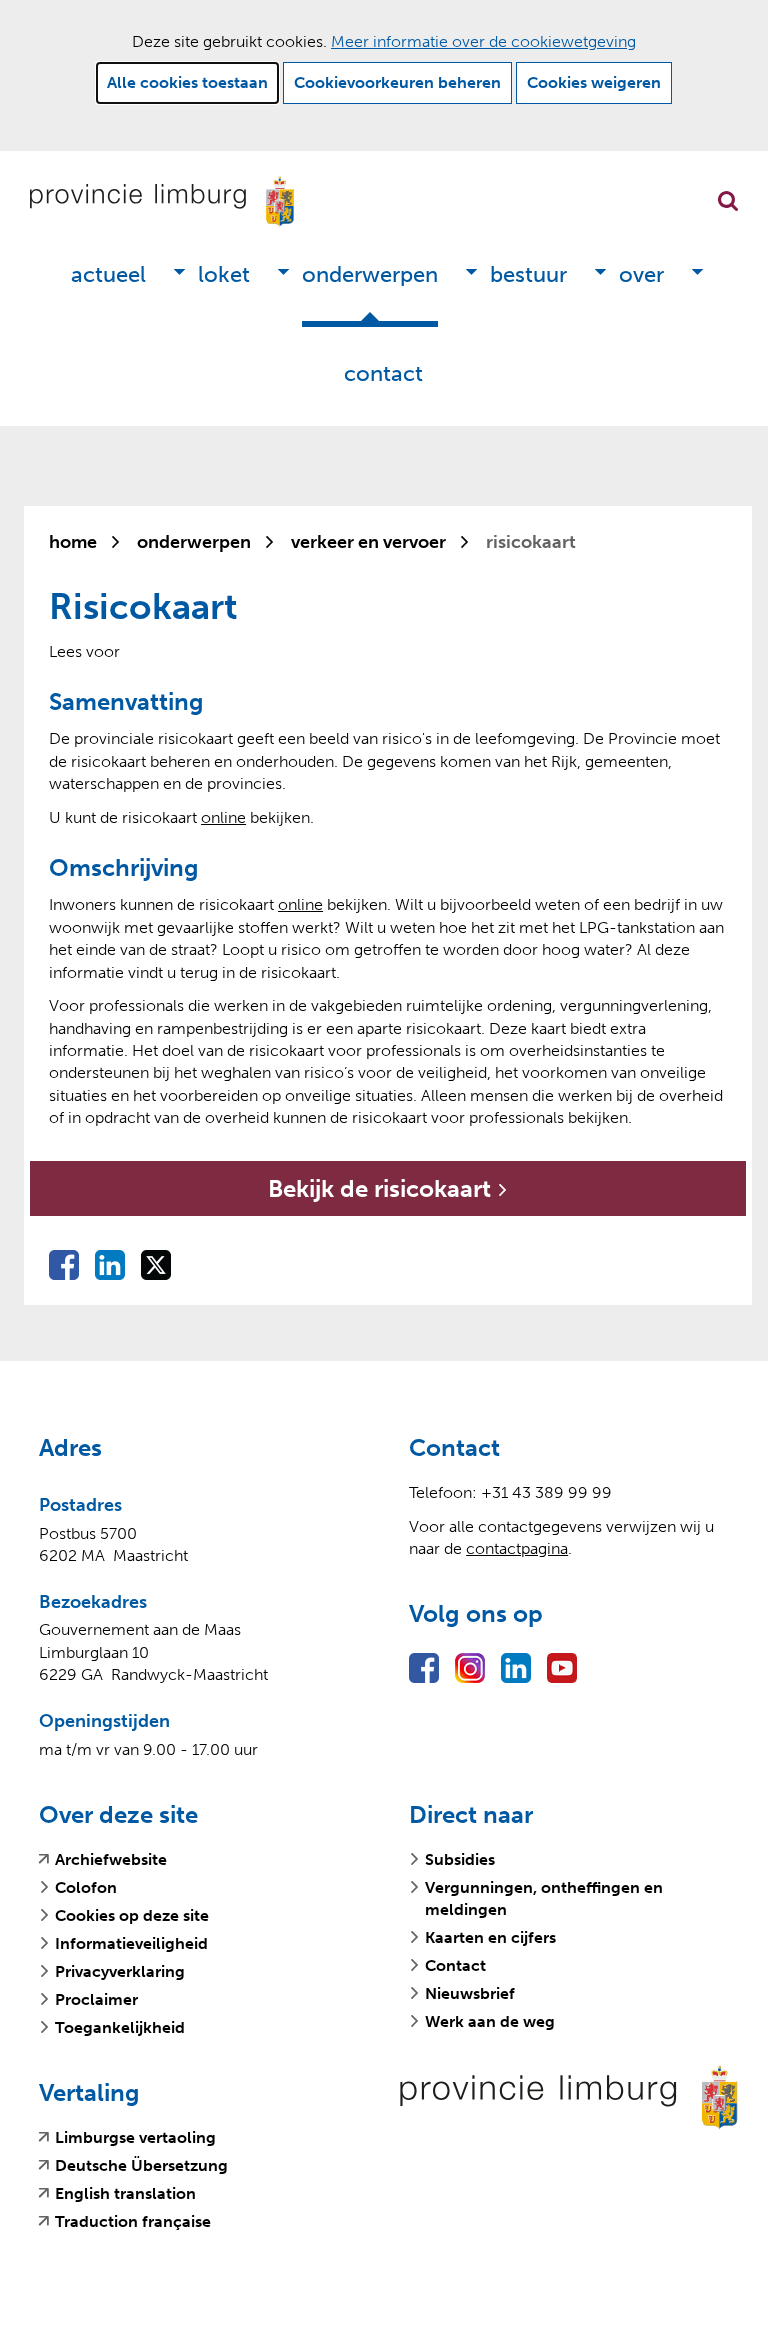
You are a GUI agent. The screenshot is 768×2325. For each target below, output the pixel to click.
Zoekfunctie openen (728, 201)
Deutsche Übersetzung (141, 2166)
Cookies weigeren (594, 82)
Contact (383, 373)
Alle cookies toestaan (187, 82)
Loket (224, 274)
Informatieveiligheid (131, 1943)
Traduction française (133, 2222)
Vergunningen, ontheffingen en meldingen (544, 1898)
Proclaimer (96, 1999)
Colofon (86, 1887)
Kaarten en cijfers (490, 1937)
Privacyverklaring (120, 1971)
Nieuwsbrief (470, 1993)
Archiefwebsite (111, 1860)
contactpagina (517, 1548)
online (223, 817)
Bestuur (528, 274)
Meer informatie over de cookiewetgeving (483, 41)
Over (641, 274)
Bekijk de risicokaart (497, 1195)
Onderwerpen (370, 274)
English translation (125, 2194)
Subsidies (460, 1859)
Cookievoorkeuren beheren (397, 82)
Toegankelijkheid (120, 2027)
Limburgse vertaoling (135, 2138)
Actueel (108, 274)
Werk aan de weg (490, 2021)
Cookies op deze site (132, 1915)
